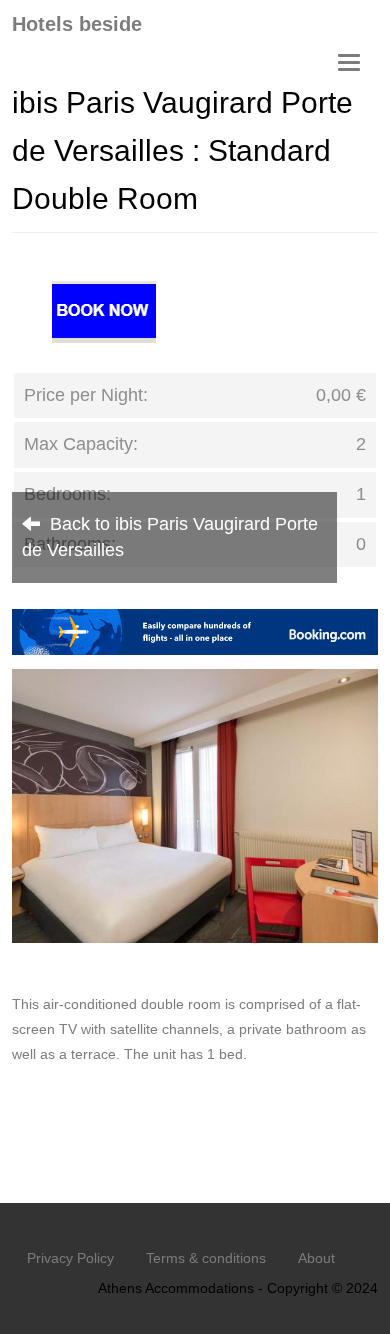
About (316, 1258)
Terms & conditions (206, 1258)
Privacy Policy (70, 1258)
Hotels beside (77, 24)
